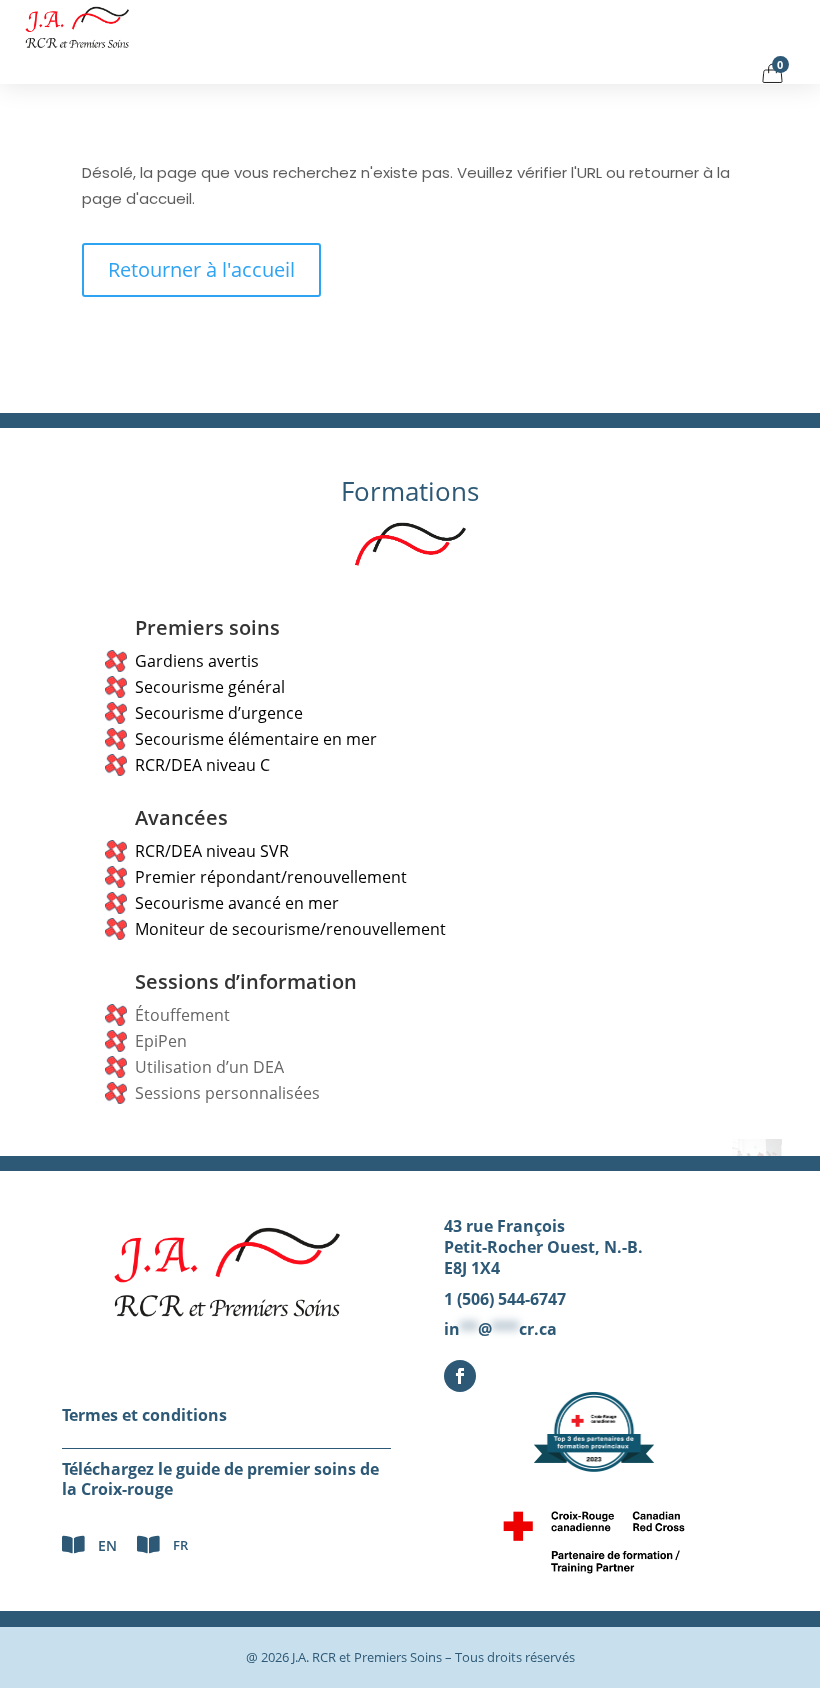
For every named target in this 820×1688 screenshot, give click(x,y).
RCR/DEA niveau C (202, 765)
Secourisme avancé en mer (237, 903)
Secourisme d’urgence (219, 713)
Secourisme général (210, 687)
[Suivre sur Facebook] (460, 1376)
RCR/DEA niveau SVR (212, 851)
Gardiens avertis (197, 661)
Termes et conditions (144, 1415)
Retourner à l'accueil (201, 269)
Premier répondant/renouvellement (271, 877)
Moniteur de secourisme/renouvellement (290, 929)
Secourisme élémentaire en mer (256, 739)
